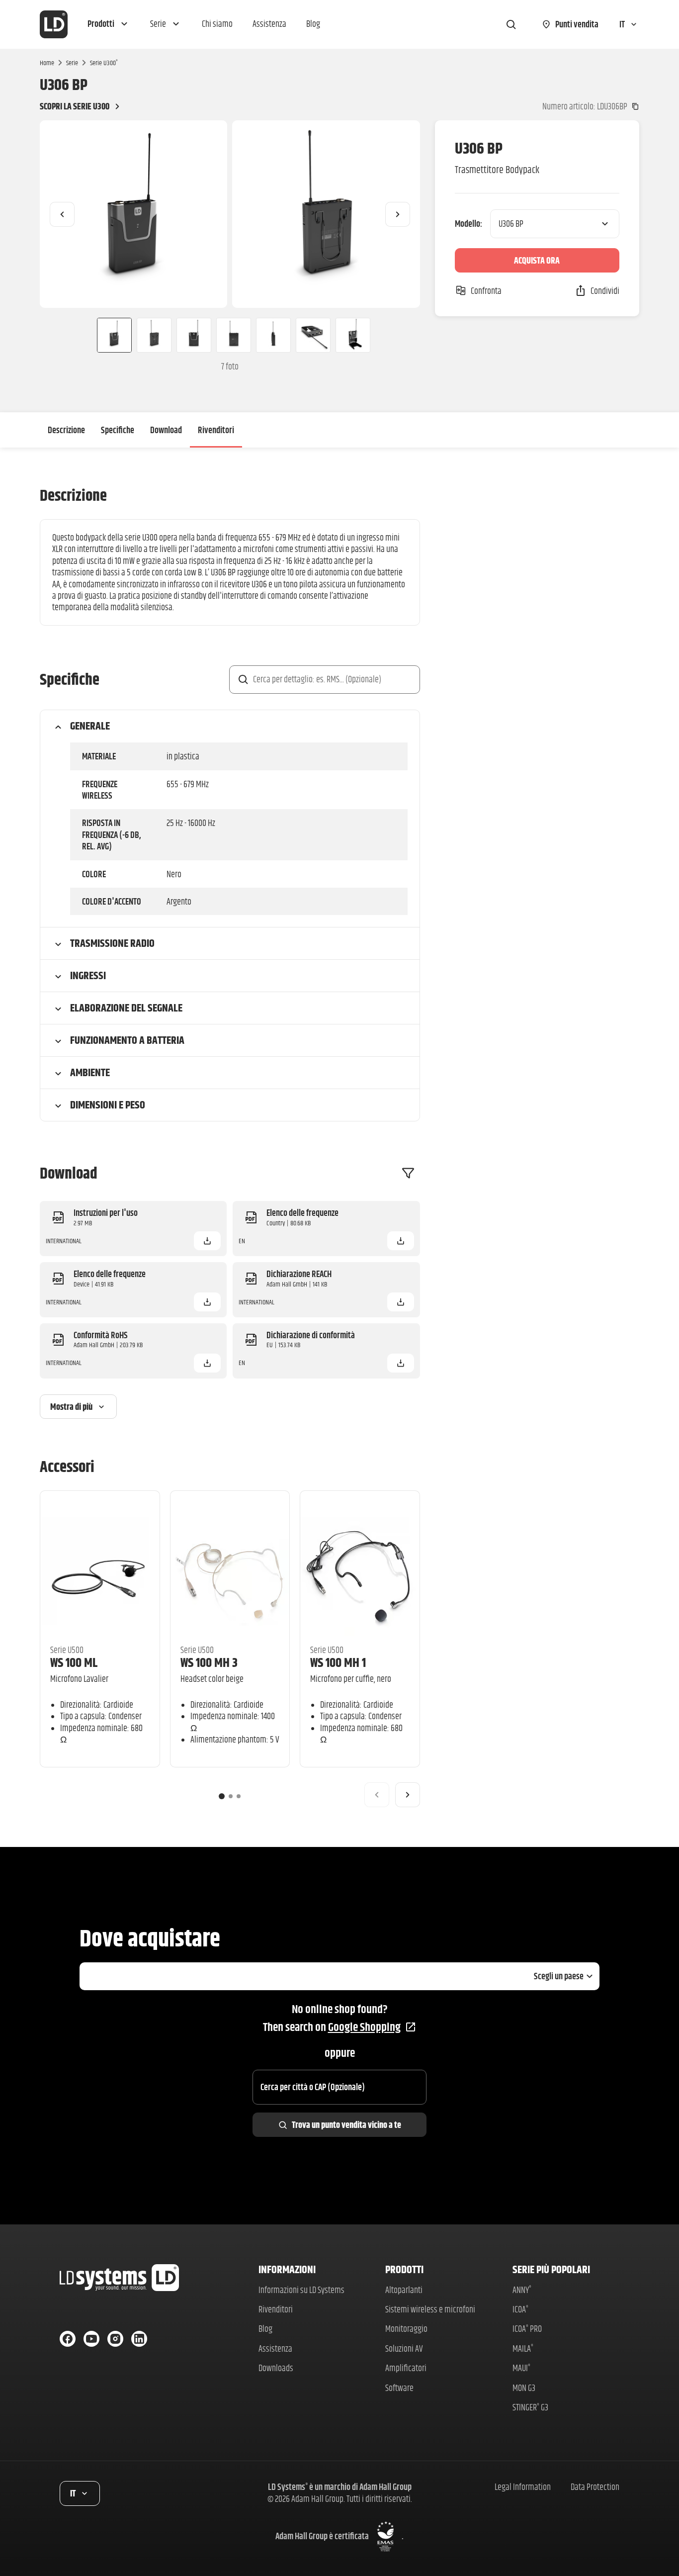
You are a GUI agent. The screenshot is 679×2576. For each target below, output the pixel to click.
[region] (230, 214)
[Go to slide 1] (222, 1796)
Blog (265, 2329)
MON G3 (524, 2388)
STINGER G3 (530, 2407)
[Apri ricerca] (511, 24)
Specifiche (118, 430)
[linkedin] (139, 2339)
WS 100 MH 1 (338, 1662)
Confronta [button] (486, 291)
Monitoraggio (406, 2329)
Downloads (276, 2368)
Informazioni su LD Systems (301, 2290)
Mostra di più (71, 1407)
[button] (109, 24)
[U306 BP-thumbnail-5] (273, 335)
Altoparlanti (404, 2290)
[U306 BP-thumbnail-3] (194, 335)
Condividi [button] (605, 291)
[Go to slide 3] (239, 1796)
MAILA (523, 2348)
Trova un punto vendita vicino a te (346, 2125)
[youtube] (91, 2339)
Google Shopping (364, 2027)
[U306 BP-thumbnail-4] (234, 335)
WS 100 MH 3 (209, 1662)
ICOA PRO (527, 2329)
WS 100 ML (74, 1662)
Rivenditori (216, 430)
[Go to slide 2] (231, 1796)
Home (47, 63)
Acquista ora (537, 260)
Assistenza (275, 2348)
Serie (72, 63)
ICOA (520, 2309)
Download (166, 430)
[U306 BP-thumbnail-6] (313, 335)
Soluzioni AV (404, 2348)
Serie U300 (104, 63)
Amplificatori (406, 2368)
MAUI (521, 2368)
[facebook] (68, 2339)
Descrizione (66, 430)
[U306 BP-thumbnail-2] (154, 335)
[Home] (54, 24)
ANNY (522, 2290)
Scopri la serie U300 (75, 106)
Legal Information (523, 2487)
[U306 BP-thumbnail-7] (353, 335)
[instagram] (115, 2339)
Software (399, 2388)
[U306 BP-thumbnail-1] (110, 335)
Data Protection (595, 2487)
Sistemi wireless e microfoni (430, 2309)
